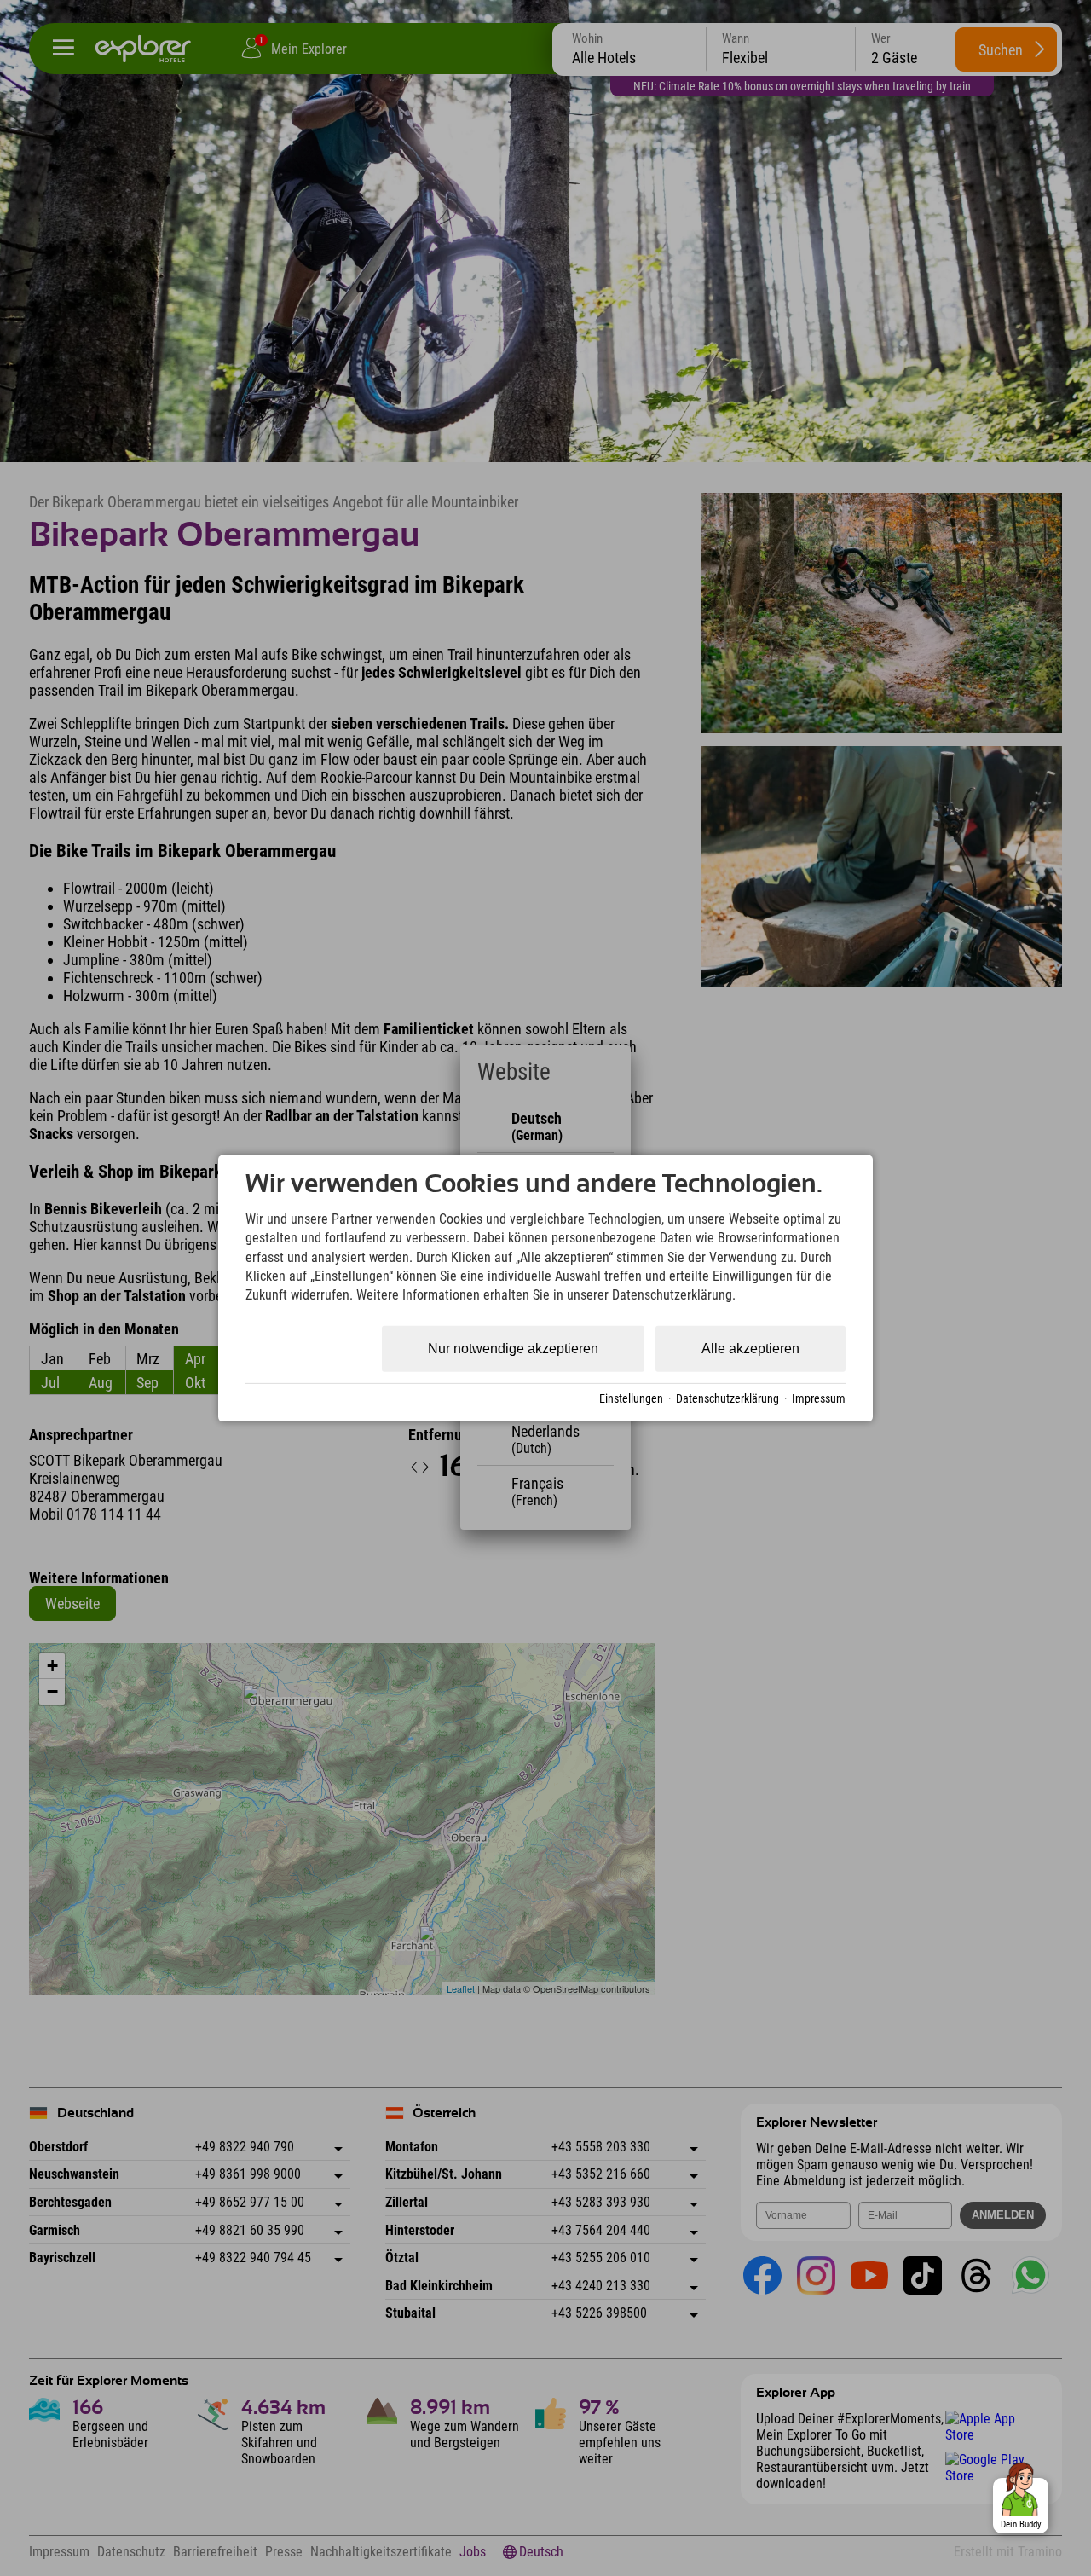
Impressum (819, 1398)
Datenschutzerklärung (727, 1398)
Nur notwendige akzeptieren (513, 1349)
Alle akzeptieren (750, 1349)
